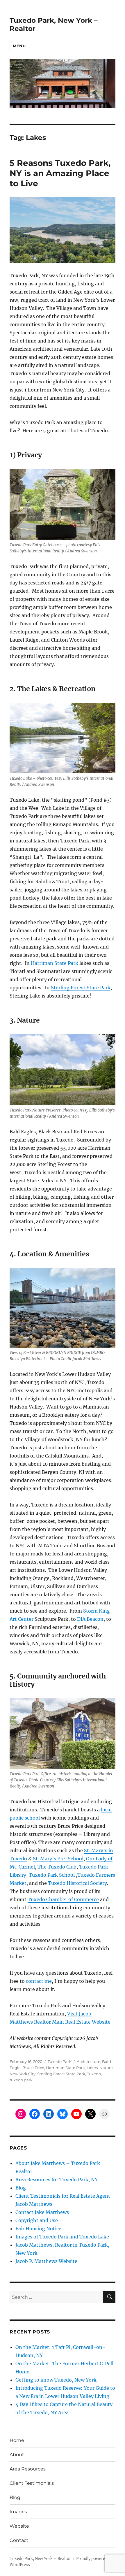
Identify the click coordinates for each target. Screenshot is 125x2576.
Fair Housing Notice (38, 2229)
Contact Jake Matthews (42, 2212)
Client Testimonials (32, 2483)
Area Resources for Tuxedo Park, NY (57, 2180)
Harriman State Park (55, 963)
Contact (19, 2540)
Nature (106, 2068)
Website (19, 2526)
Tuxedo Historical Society (77, 1883)
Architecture (89, 2061)
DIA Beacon (90, 1619)
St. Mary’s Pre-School (58, 1859)
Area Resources (28, 2469)
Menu (19, 46)
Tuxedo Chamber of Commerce (63, 1899)
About (17, 2455)
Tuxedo (94, 2074)
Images (18, 2512)
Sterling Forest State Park (81, 988)
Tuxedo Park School (52, 1875)
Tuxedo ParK (60, 2061)
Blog (21, 2188)
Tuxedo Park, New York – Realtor (40, 2559)
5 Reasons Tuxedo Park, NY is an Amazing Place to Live (60, 173)
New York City (23, 2074)
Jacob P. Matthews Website (46, 2261)
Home (17, 2440)
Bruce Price (33, 2068)
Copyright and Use (37, 2220)
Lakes (92, 2068)
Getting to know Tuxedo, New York (56, 2380)
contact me (39, 1981)
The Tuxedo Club (57, 1867)
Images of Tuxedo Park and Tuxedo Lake (62, 2237)
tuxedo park (21, 2080)
